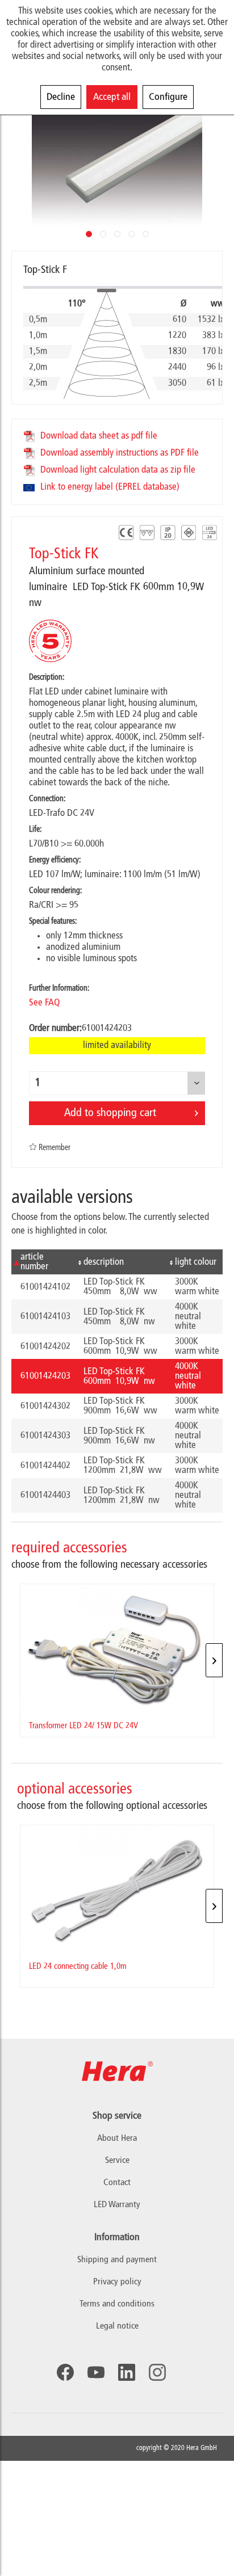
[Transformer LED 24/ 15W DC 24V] (117, 1649)
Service (117, 2161)
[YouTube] (96, 2372)
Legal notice (117, 2326)
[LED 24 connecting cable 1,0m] (117, 1890)
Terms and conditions (117, 2304)
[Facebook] (65, 2372)
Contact (117, 2183)
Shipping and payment (117, 2260)
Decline (61, 97)
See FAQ (44, 1003)
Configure (168, 97)
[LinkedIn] (127, 2372)
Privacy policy (117, 2282)
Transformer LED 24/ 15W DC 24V (83, 1726)
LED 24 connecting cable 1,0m (78, 1967)
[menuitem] (117, 2260)
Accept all (112, 97)
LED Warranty (117, 2205)
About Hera (117, 2139)
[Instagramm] (157, 2372)
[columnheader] (43, 1262)
